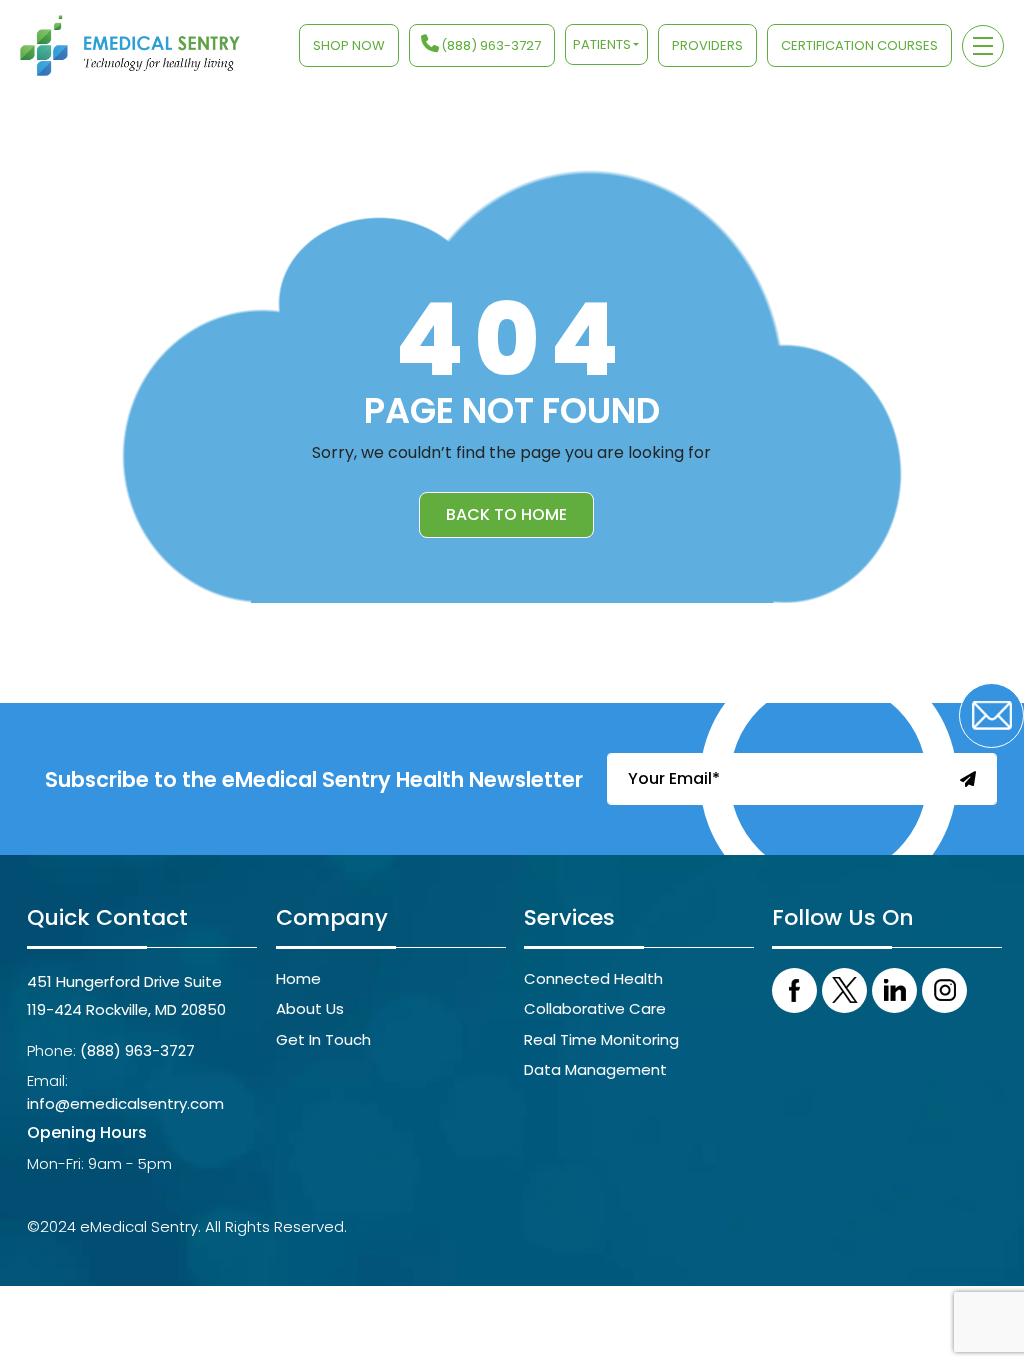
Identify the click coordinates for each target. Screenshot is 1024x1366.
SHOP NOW (349, 45)
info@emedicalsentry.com (125, 1103)
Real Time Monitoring (601, 1039)
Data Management (595, 1069)
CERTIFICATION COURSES (859, 45)
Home (298, 978)
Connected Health (593, 978)
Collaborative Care (595, 1008)
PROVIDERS (707, 45)
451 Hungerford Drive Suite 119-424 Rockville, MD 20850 (126, 995)
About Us (310, 1008)
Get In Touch (323, 1039)
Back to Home (506, 514)
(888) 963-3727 (491, 45)
